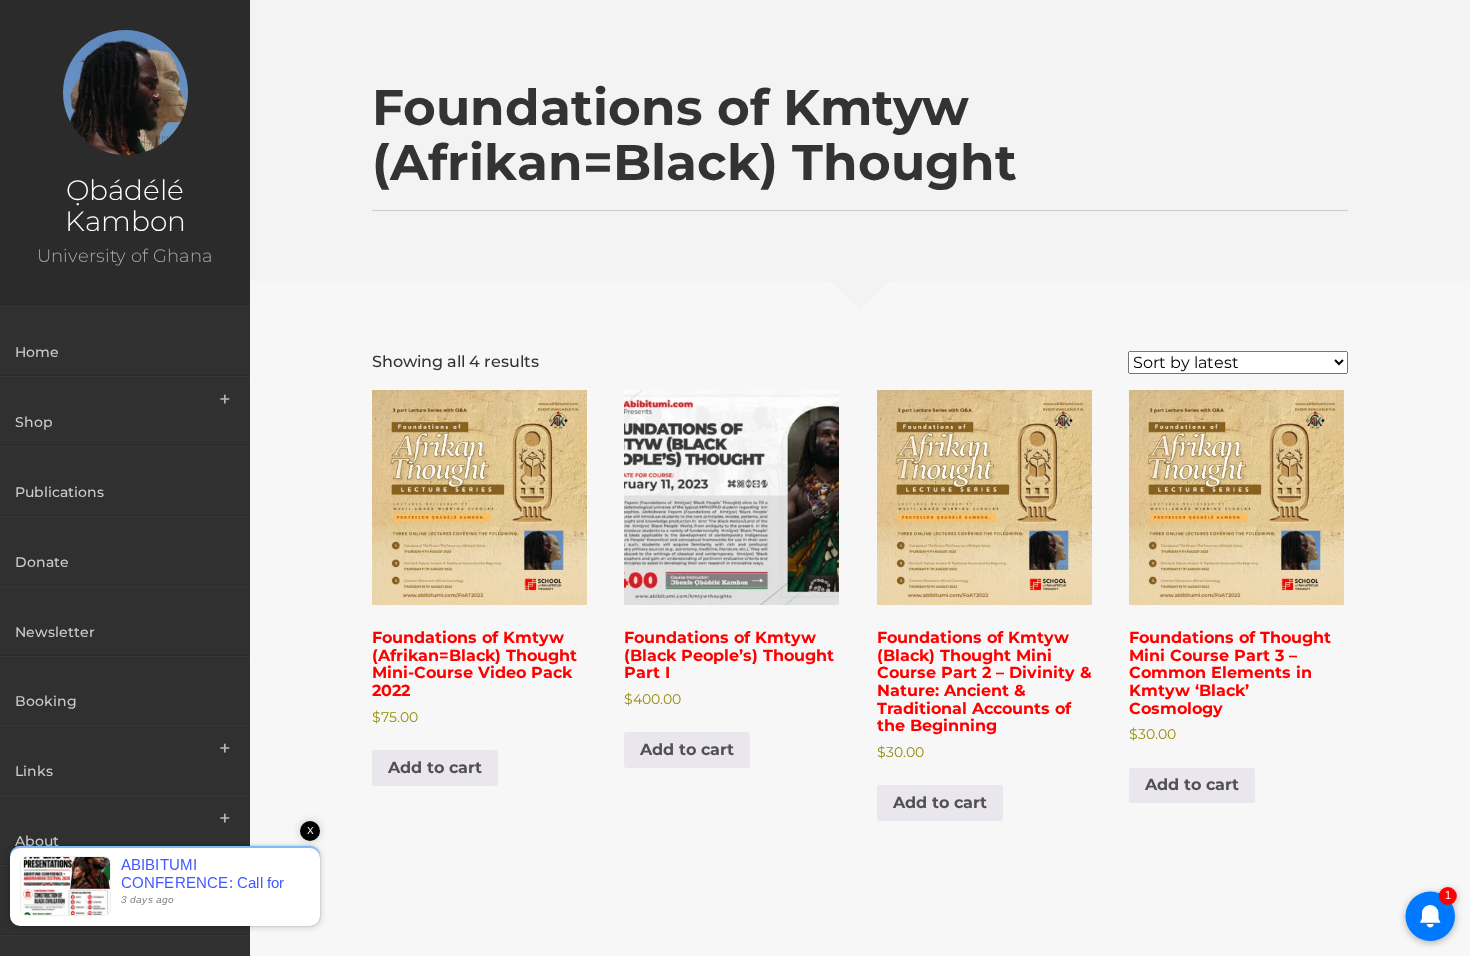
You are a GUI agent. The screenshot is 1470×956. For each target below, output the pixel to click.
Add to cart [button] (435, 767)
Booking (46, 701)
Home (37, 352)
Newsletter (55, 632)
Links (34, 771)
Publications (59, 492)
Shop (34, 422)
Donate (42, 562)
